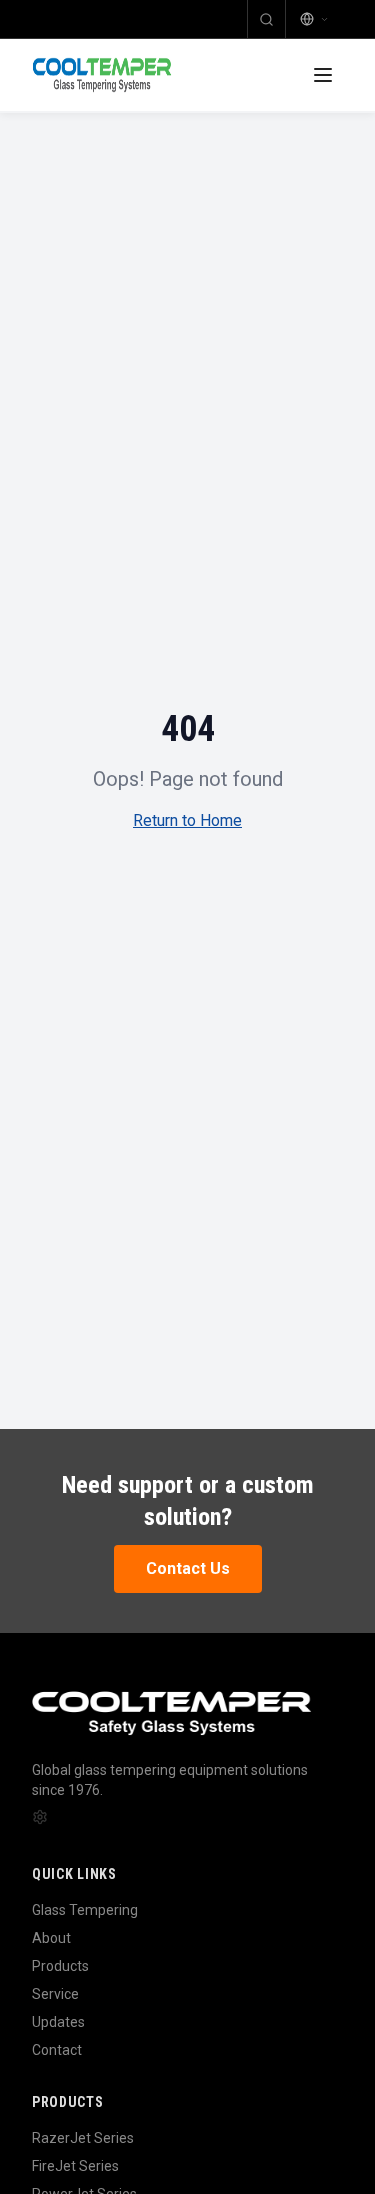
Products (60, 1966)
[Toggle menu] (323, 75)
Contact (57, 2050)
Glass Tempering (85, 1910)
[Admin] (40, 1817)
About (51, 1938)
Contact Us (188, 1568)
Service (55, 1994)
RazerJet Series (83, 2138)
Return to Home (187, 820)
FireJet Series (75, 2166)
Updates (58, 2022)
